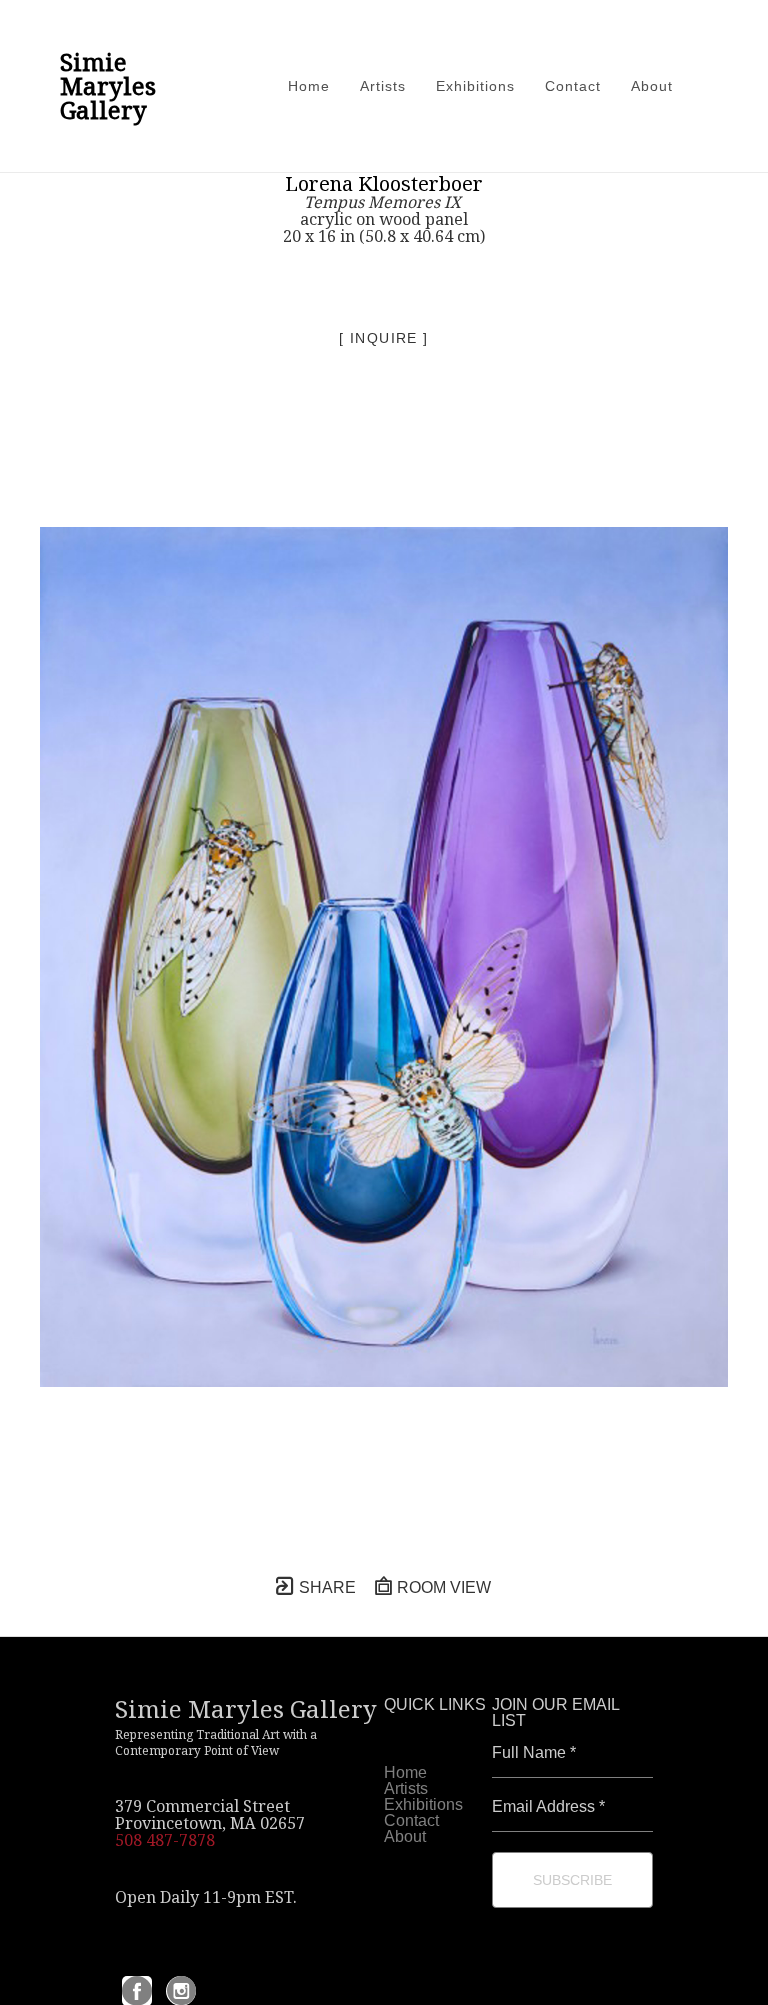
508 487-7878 (165, 1840)
